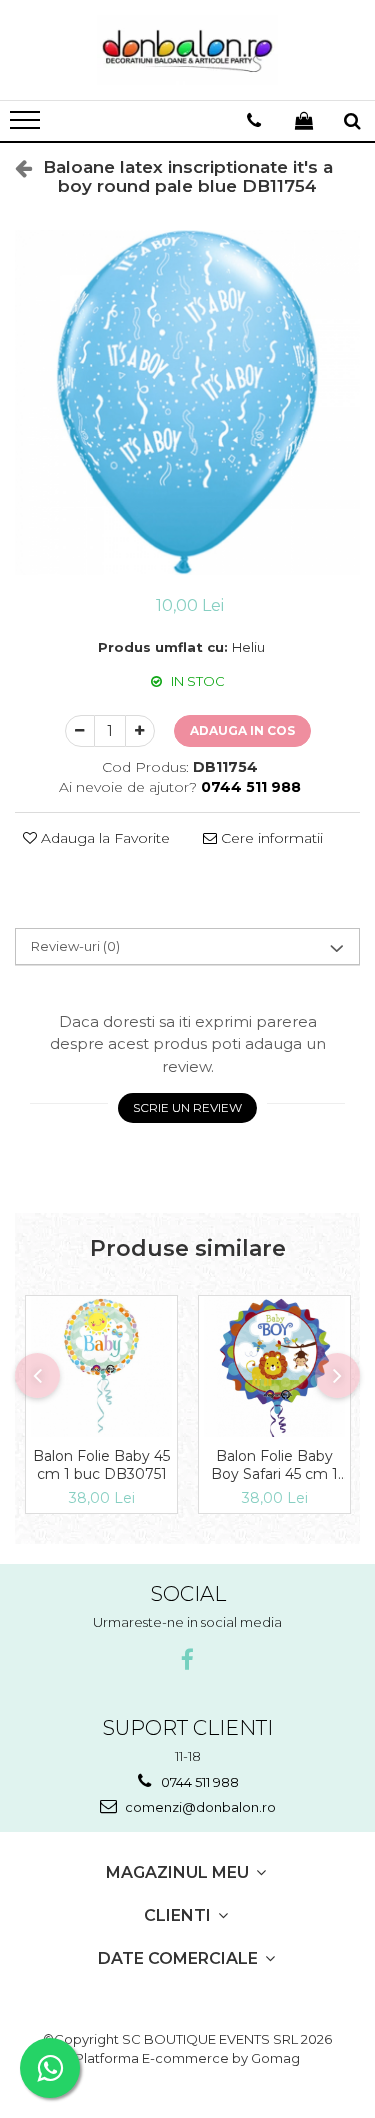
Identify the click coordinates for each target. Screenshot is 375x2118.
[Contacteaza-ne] (254, 121)
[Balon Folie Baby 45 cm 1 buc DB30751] (101, 1366)
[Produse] (27, 126)
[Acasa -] (188, 50)
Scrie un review (187, 1107)
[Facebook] (187, 1660)
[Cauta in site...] (352, 121)
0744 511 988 (198, 1782)
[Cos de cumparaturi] (304, 121)
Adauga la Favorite (103, 838)
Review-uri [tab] (75, 946)
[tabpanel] (187, 402)
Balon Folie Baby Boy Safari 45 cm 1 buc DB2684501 (274, 1465)
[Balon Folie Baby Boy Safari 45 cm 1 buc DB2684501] (274, 1366)
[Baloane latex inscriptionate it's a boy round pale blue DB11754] (187, 402)
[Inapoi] (15, 168)
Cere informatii (270, 838)
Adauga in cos (242, 730)
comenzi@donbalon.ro (199, 1807)
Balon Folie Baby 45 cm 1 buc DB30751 (101, 1465)
